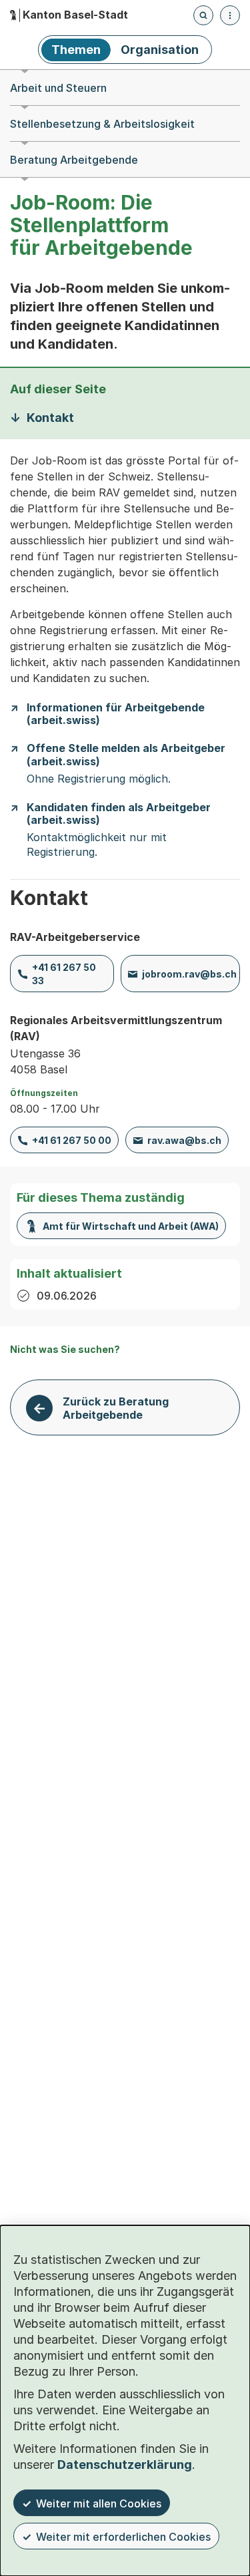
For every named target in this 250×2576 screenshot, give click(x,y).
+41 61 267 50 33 (64, 974)
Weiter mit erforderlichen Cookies (123, 2537)
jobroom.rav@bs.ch (189, 974)
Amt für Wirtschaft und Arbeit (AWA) (131, 1226)
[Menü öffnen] (230, 15)
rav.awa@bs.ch (184, 1140)
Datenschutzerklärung (125, 2465)
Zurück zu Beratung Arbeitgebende (116, 1408)
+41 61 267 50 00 (72, 1140)
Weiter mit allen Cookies (99, 2503)
